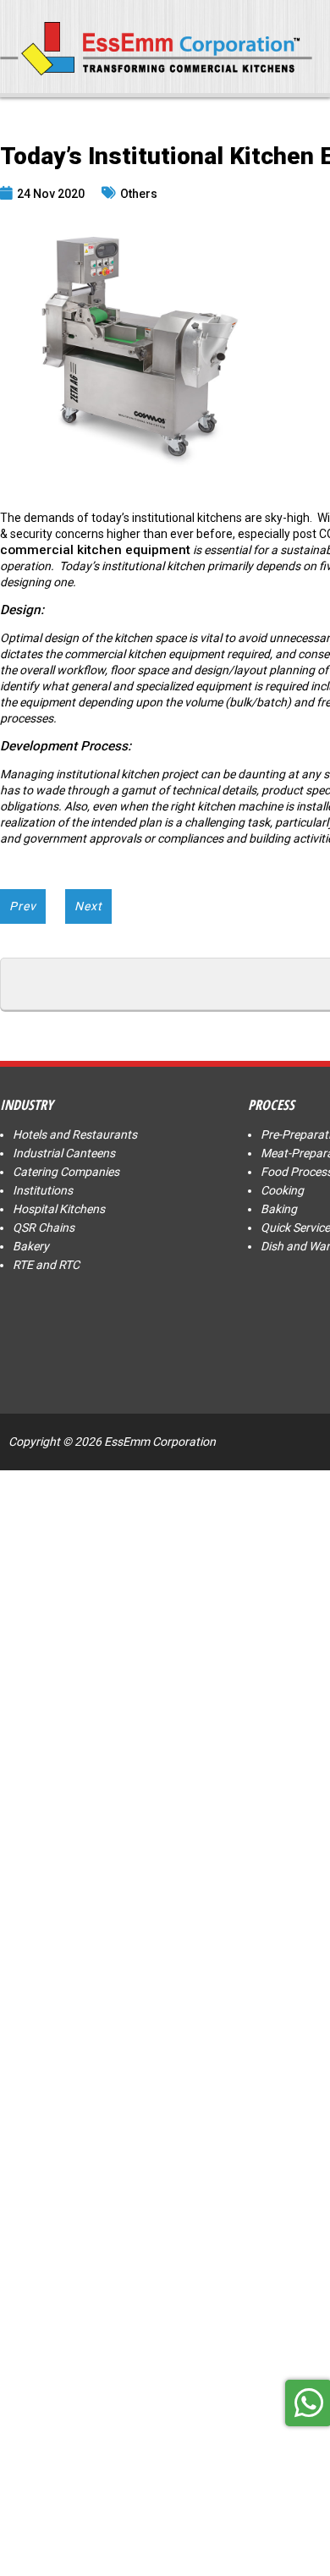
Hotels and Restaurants (75, 1134)
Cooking (282, 1190)
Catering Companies (66, 1172)
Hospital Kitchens (59, 1209)
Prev (23, 906)
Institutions (43, 1190)
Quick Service (295, 1228)
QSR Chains (44, 1228)
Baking (279, 1209)
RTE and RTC (46, 1265)
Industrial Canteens (64, 1153)
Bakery (31, 1246)
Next (88, 906)
